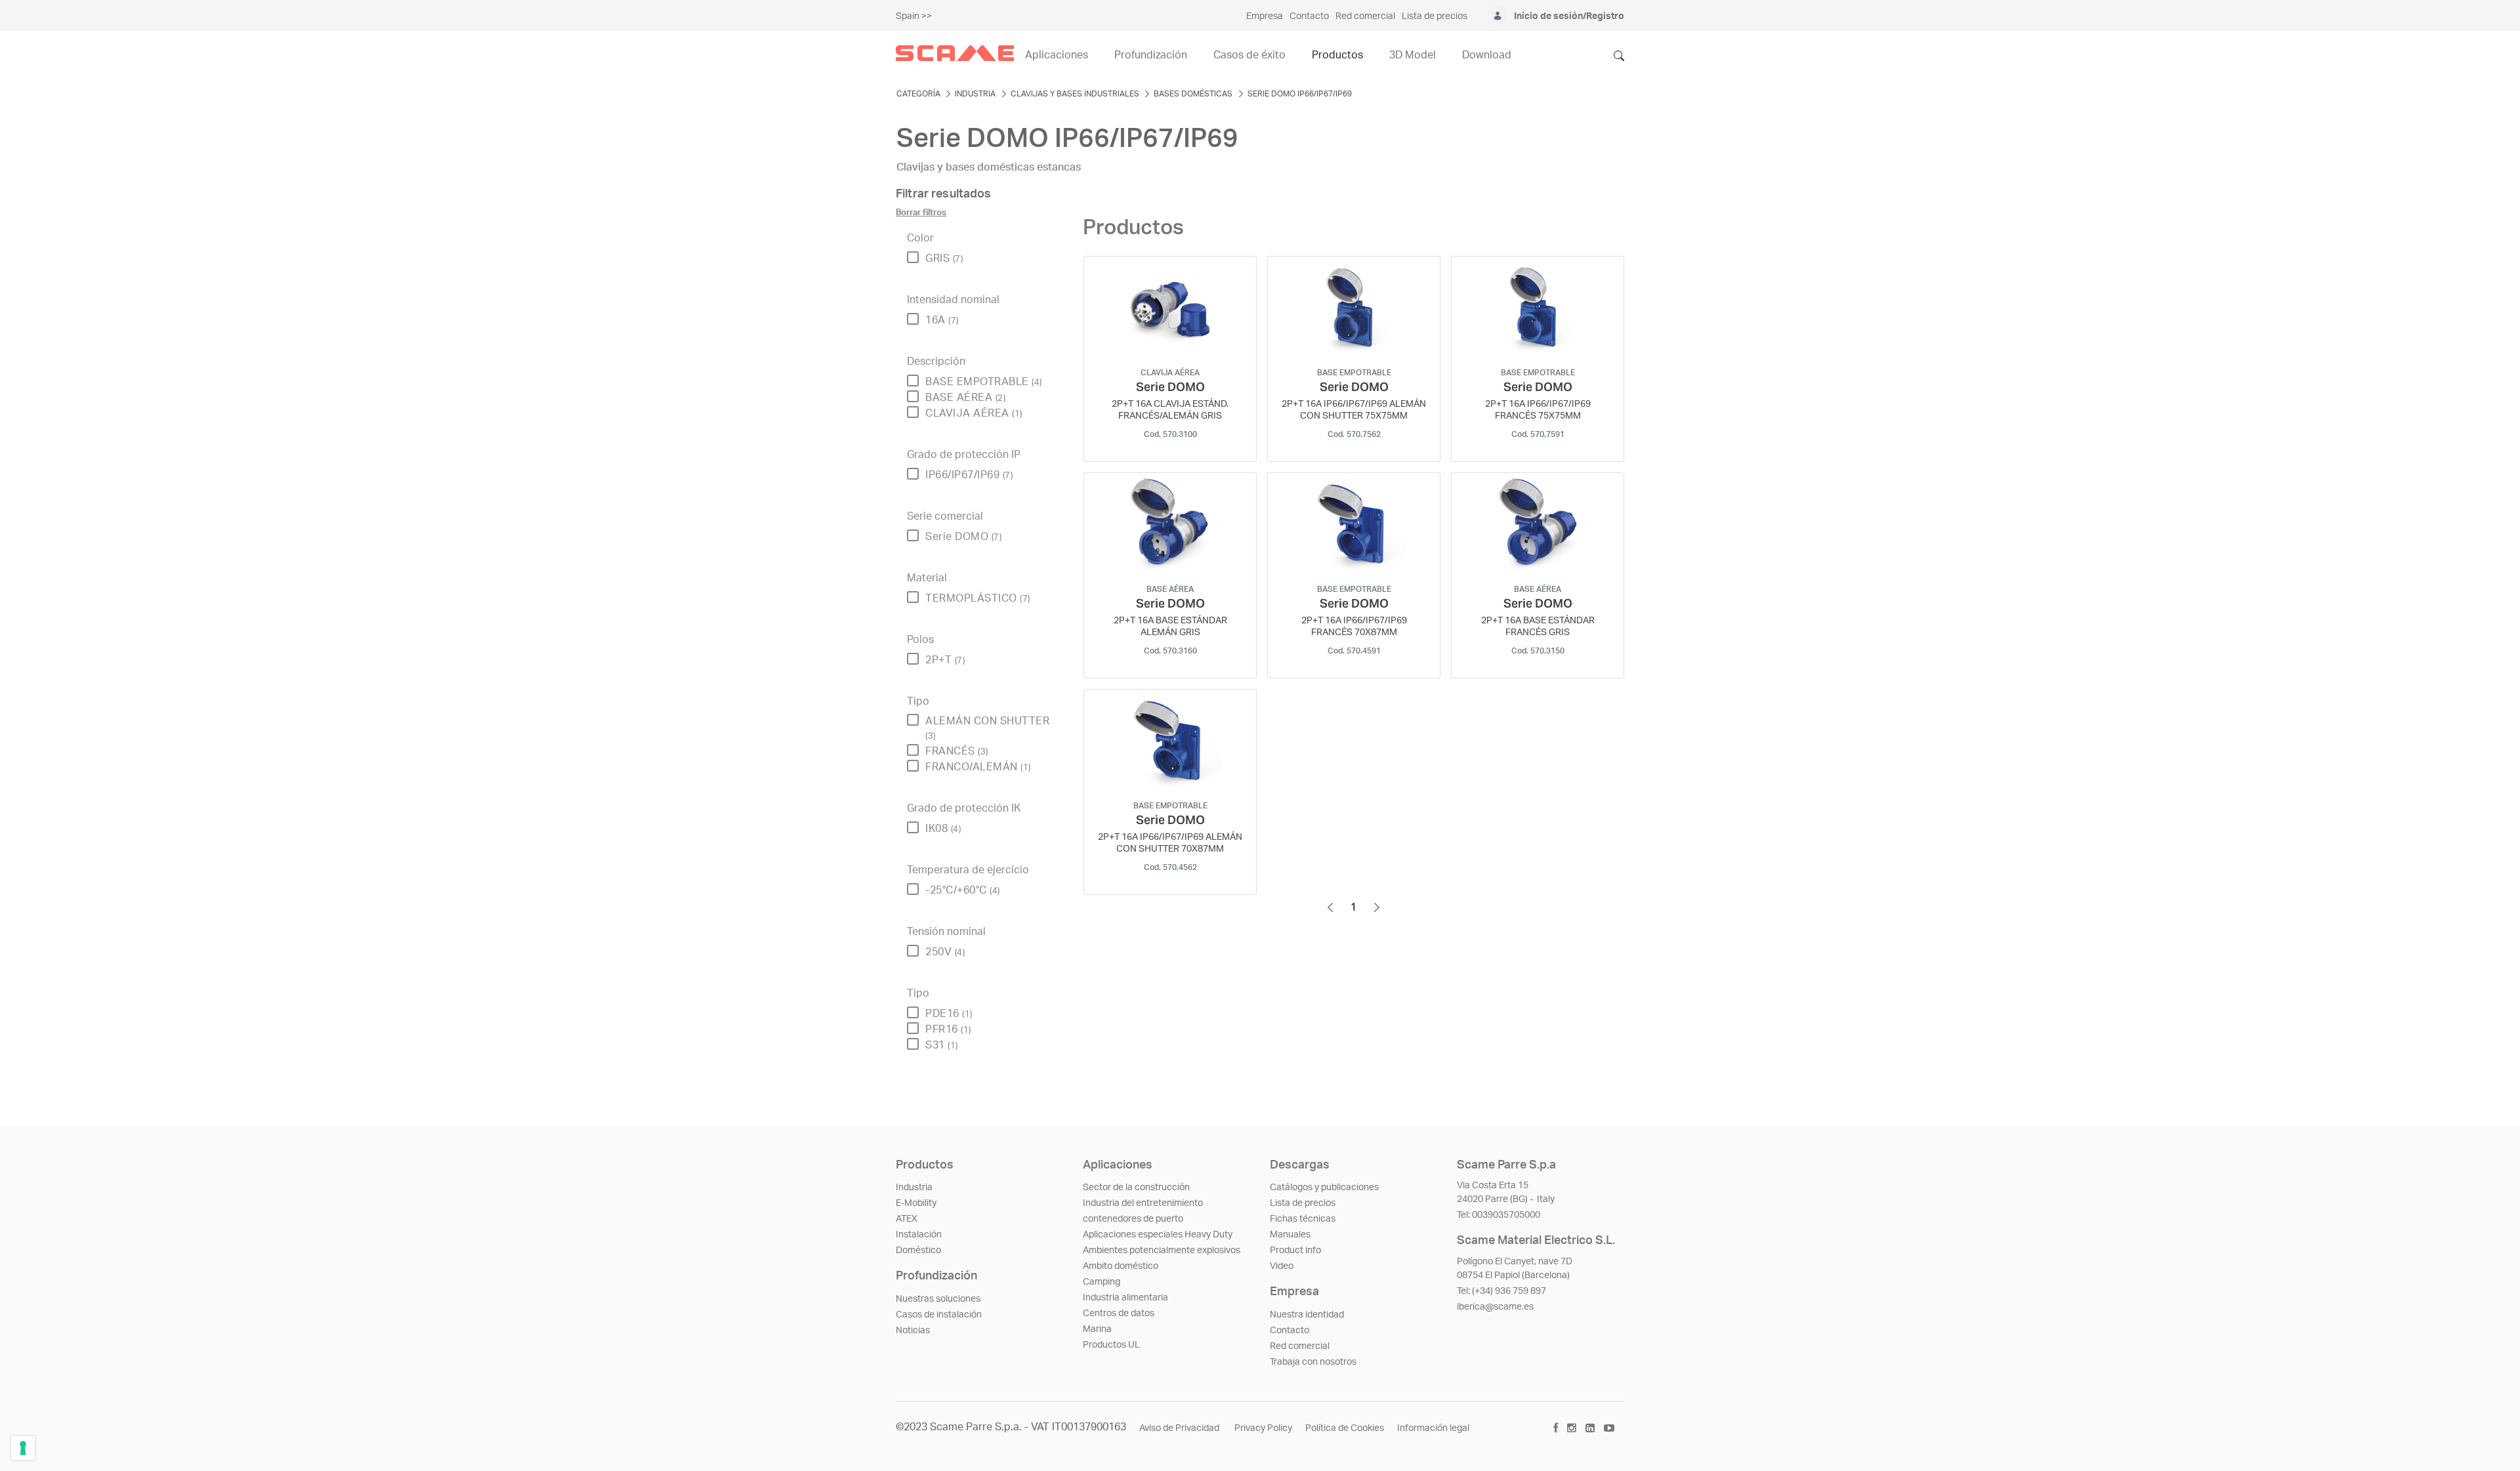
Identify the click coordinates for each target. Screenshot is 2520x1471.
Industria (914, 1188)
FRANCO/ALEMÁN (978, 767)
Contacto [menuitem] (1309, 16)
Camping (1102, 1282)
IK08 (943, 829)
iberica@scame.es (1495, 1307)
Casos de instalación (939, 1315)
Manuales (1290, 1235)
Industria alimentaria (1125, 1298)
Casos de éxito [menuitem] (1249, 55)
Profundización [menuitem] (1151, 55)
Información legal (1433, 1428)
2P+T (945, 660)
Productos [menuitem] (1337, 55)
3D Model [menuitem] (1413, 55)
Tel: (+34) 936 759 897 (1501, 1291)
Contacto (1290, 1331)
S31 (942, 1045)
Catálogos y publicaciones (1324, 1188)
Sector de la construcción (1136, 1188)
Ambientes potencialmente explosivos (1162, 1251)
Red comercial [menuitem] (1365, 16)
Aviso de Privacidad (1180, 1428)
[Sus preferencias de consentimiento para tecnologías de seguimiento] (23, 1448)
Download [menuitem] (1487, 55)
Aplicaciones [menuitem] (1057, 55)
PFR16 (948, 1029)
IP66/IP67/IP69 (969, 475)
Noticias (913, 1331)
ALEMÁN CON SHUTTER (987, 728)
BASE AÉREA (965, 398)
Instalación (919, 1235)
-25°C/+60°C (963, 890)
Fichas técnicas (1303, 1219)
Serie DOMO (963, 537)
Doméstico (918, 1251)
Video (1282, 1266)
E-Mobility (916, 1203)
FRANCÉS (957, 751)
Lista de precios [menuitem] (1435, 16)
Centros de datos (1119, 1314)
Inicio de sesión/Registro (1569, 16)
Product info (1295, 1251)
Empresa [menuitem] (1265, 16)
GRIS (944, 259)
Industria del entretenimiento (1143, 1203)
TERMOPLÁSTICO (978, 598)
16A (942, 320)
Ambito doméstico (1121, 1266)
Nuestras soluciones (938, 1299)
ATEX (907, 1219)
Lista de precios (1303, 1203)
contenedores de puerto (1133, 1219)
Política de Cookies (1345, 1428)
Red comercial (1300, 1346)
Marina (1097, 1329)
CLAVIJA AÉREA (974, 413)
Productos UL (1111, 1345)
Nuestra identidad (1307, 1315)
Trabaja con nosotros (1313, 1362)
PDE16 (949, 1014)
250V (945, 952)
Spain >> (914, 16)
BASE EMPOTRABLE (984, 382)
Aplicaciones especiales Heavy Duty (1158, 1235)
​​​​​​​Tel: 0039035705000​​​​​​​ (1499, 1215)
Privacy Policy (1263, 1428)
